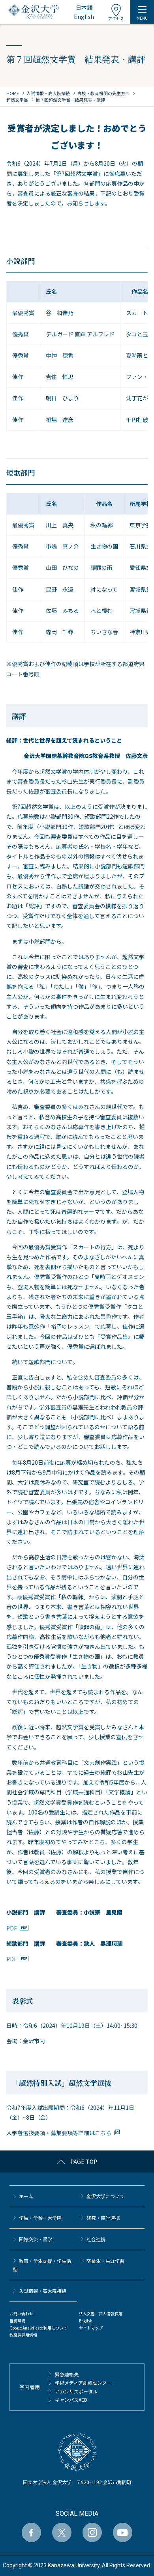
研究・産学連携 (103, 2218)
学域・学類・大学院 (40, 2218)
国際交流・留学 (36, 2239)
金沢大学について (105, 2196)
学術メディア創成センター (83, 2383)
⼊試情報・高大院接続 (43, 2291)
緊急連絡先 (67, 2374)
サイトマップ (91, 2328)
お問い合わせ (21, 2314)
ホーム (26, 2196)
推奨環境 (17, 2321)
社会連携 (96, 2239)
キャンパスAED (71, 2400)
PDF (12, 1928)
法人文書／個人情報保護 (101, 2314)
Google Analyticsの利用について (38, 2328)
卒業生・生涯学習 (105, 2261)
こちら (103, 2133)
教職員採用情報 (23, 2335)
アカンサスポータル (76, 2391)
